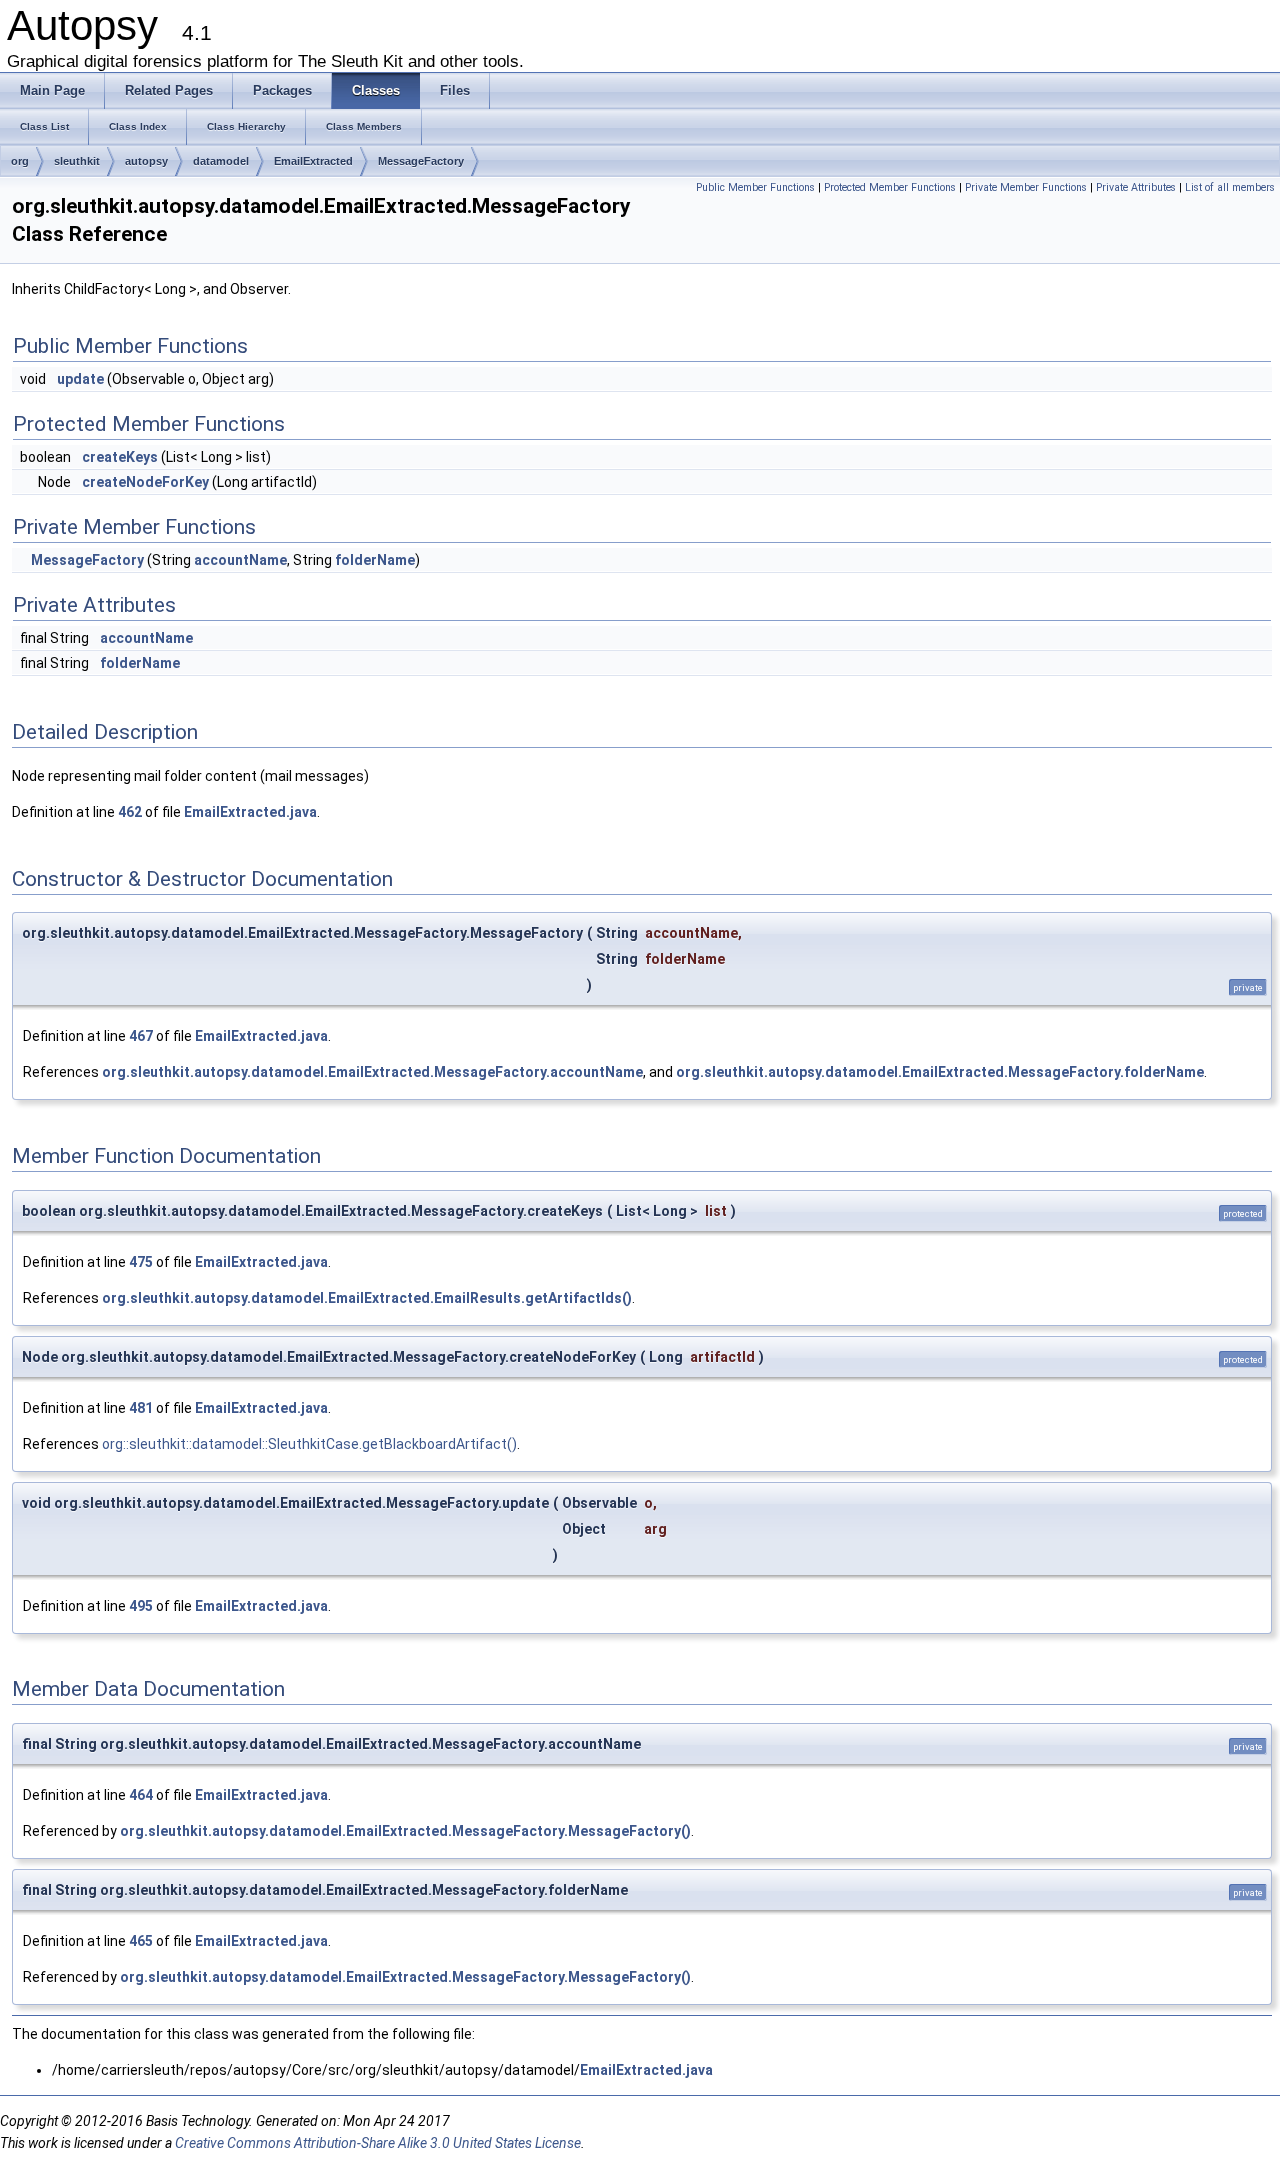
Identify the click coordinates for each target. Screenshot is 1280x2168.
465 (141, 1941)
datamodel (221, 161)
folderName (375, 560)
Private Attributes (1136, 187)
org (20, 161)
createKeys (120, 457)
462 (130, 812)
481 (141, 1408)
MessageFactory (421, 161)
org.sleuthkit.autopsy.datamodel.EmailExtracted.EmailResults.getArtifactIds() (367, 1298)
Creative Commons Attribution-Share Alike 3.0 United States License (378, 2143)
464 (141, 1795)
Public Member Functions (755, 187)
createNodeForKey (145, 482)
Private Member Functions (1026, 187)
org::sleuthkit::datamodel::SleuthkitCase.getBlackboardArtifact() (309, 1444)
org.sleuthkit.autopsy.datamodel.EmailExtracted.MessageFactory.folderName (940, 1072)
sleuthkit (77, 161)
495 (141, 1606)
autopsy (146, 161)
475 (141, 1262)
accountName (240, 560)
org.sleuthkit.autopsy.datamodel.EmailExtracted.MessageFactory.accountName (372, 1072)
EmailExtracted (313, 161)
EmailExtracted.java (250, 812)
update (80, 379)
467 (141, 1036)
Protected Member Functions (890, 187)
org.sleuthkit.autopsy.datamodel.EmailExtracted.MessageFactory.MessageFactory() (405, 1831)
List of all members (1230, 187)
